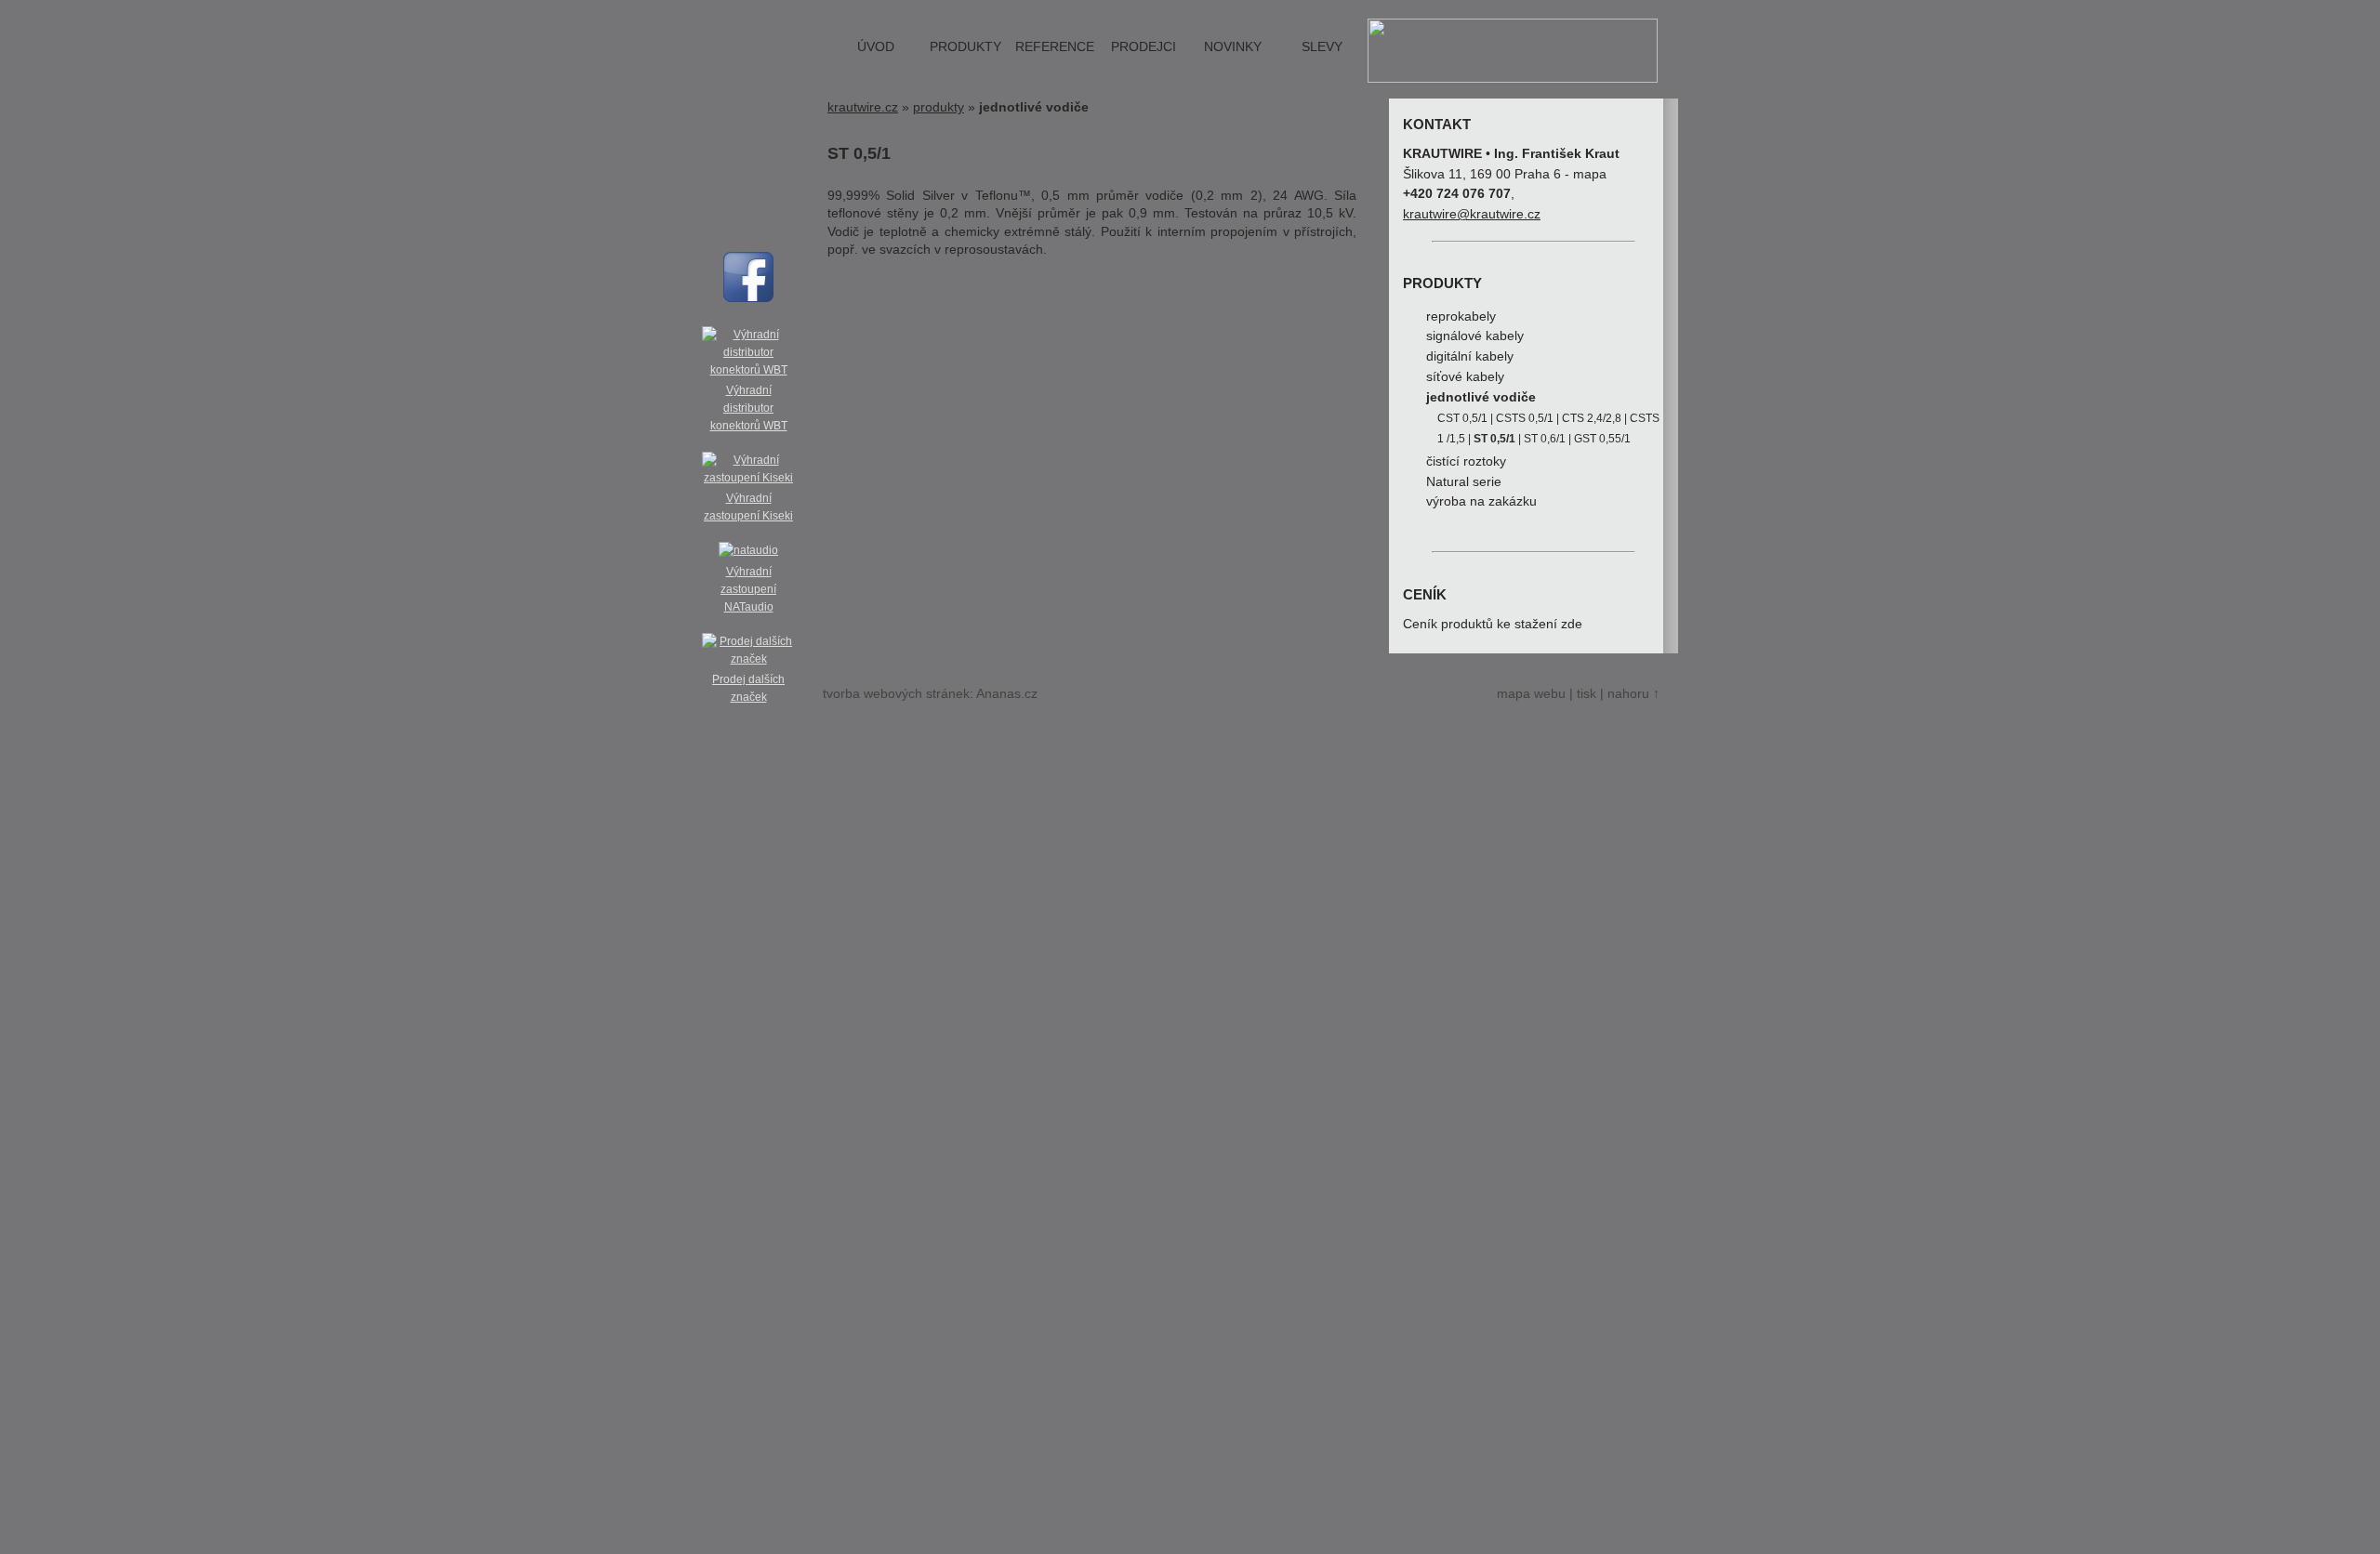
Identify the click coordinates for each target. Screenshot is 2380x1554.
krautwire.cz (863, 107)
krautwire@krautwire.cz (1472, 214)
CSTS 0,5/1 (1525, 418)
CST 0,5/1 (1462, 418)
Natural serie (1464, 482)
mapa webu (1531, 694)
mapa (1590, 174)
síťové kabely (1465, 377)
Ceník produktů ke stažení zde (1493, 624)
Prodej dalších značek (748, 688)
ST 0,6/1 (1545, 439)
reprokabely (1461, 316)
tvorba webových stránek (896, 694)
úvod (876, 47)
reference (1055, 47)
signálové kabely (1475, 336)
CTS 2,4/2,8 (1592, 418)
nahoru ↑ (1633, 694)
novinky (1233, 47)
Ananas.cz (1007, 694)
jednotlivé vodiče (1481, 397)
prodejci (1144, 47)
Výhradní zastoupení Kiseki (748, 507)
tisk (1587, 694)
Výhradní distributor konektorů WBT (749, 408)
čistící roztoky (1466, 461)
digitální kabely (1470, 356)
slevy (1322, 47)
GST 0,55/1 (1602, 439)
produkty (965, 47)
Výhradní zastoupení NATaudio (748, 589)
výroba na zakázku (1481, 501)
